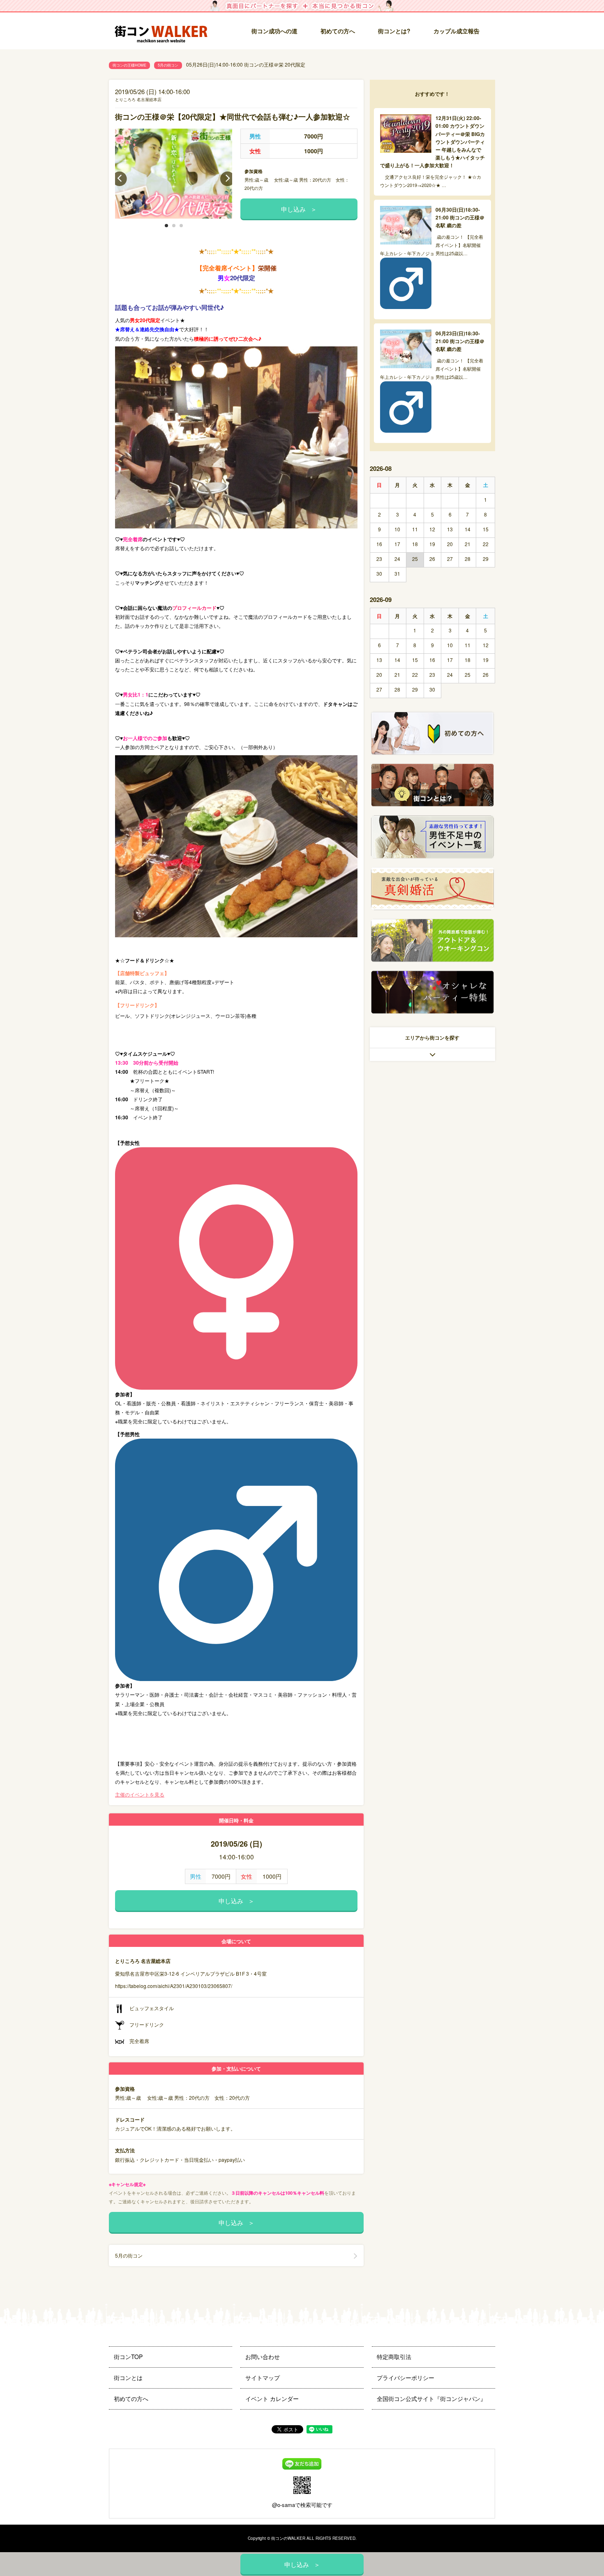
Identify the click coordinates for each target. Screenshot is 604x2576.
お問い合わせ (263, 2357)
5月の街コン (168, 65)
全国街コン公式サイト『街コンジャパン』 (431, 2398)
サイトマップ (263, 2378)
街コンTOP (128, 2357)
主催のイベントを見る (140, 1794)
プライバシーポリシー (406, 2378)
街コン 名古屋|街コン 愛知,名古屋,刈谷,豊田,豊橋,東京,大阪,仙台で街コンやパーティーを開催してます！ (164, 31)
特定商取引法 (394, 2357)
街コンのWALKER (288, 2538)
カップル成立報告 (456, 31)
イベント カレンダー (272, 2398)
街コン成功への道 (274, 31)
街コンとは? (394, 31)
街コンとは (128, 2378)
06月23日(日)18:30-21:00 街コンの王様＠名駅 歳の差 (460, 341)
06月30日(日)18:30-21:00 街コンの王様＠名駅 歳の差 (460, 217)
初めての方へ (338, 31)
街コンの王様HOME (129, 65)
